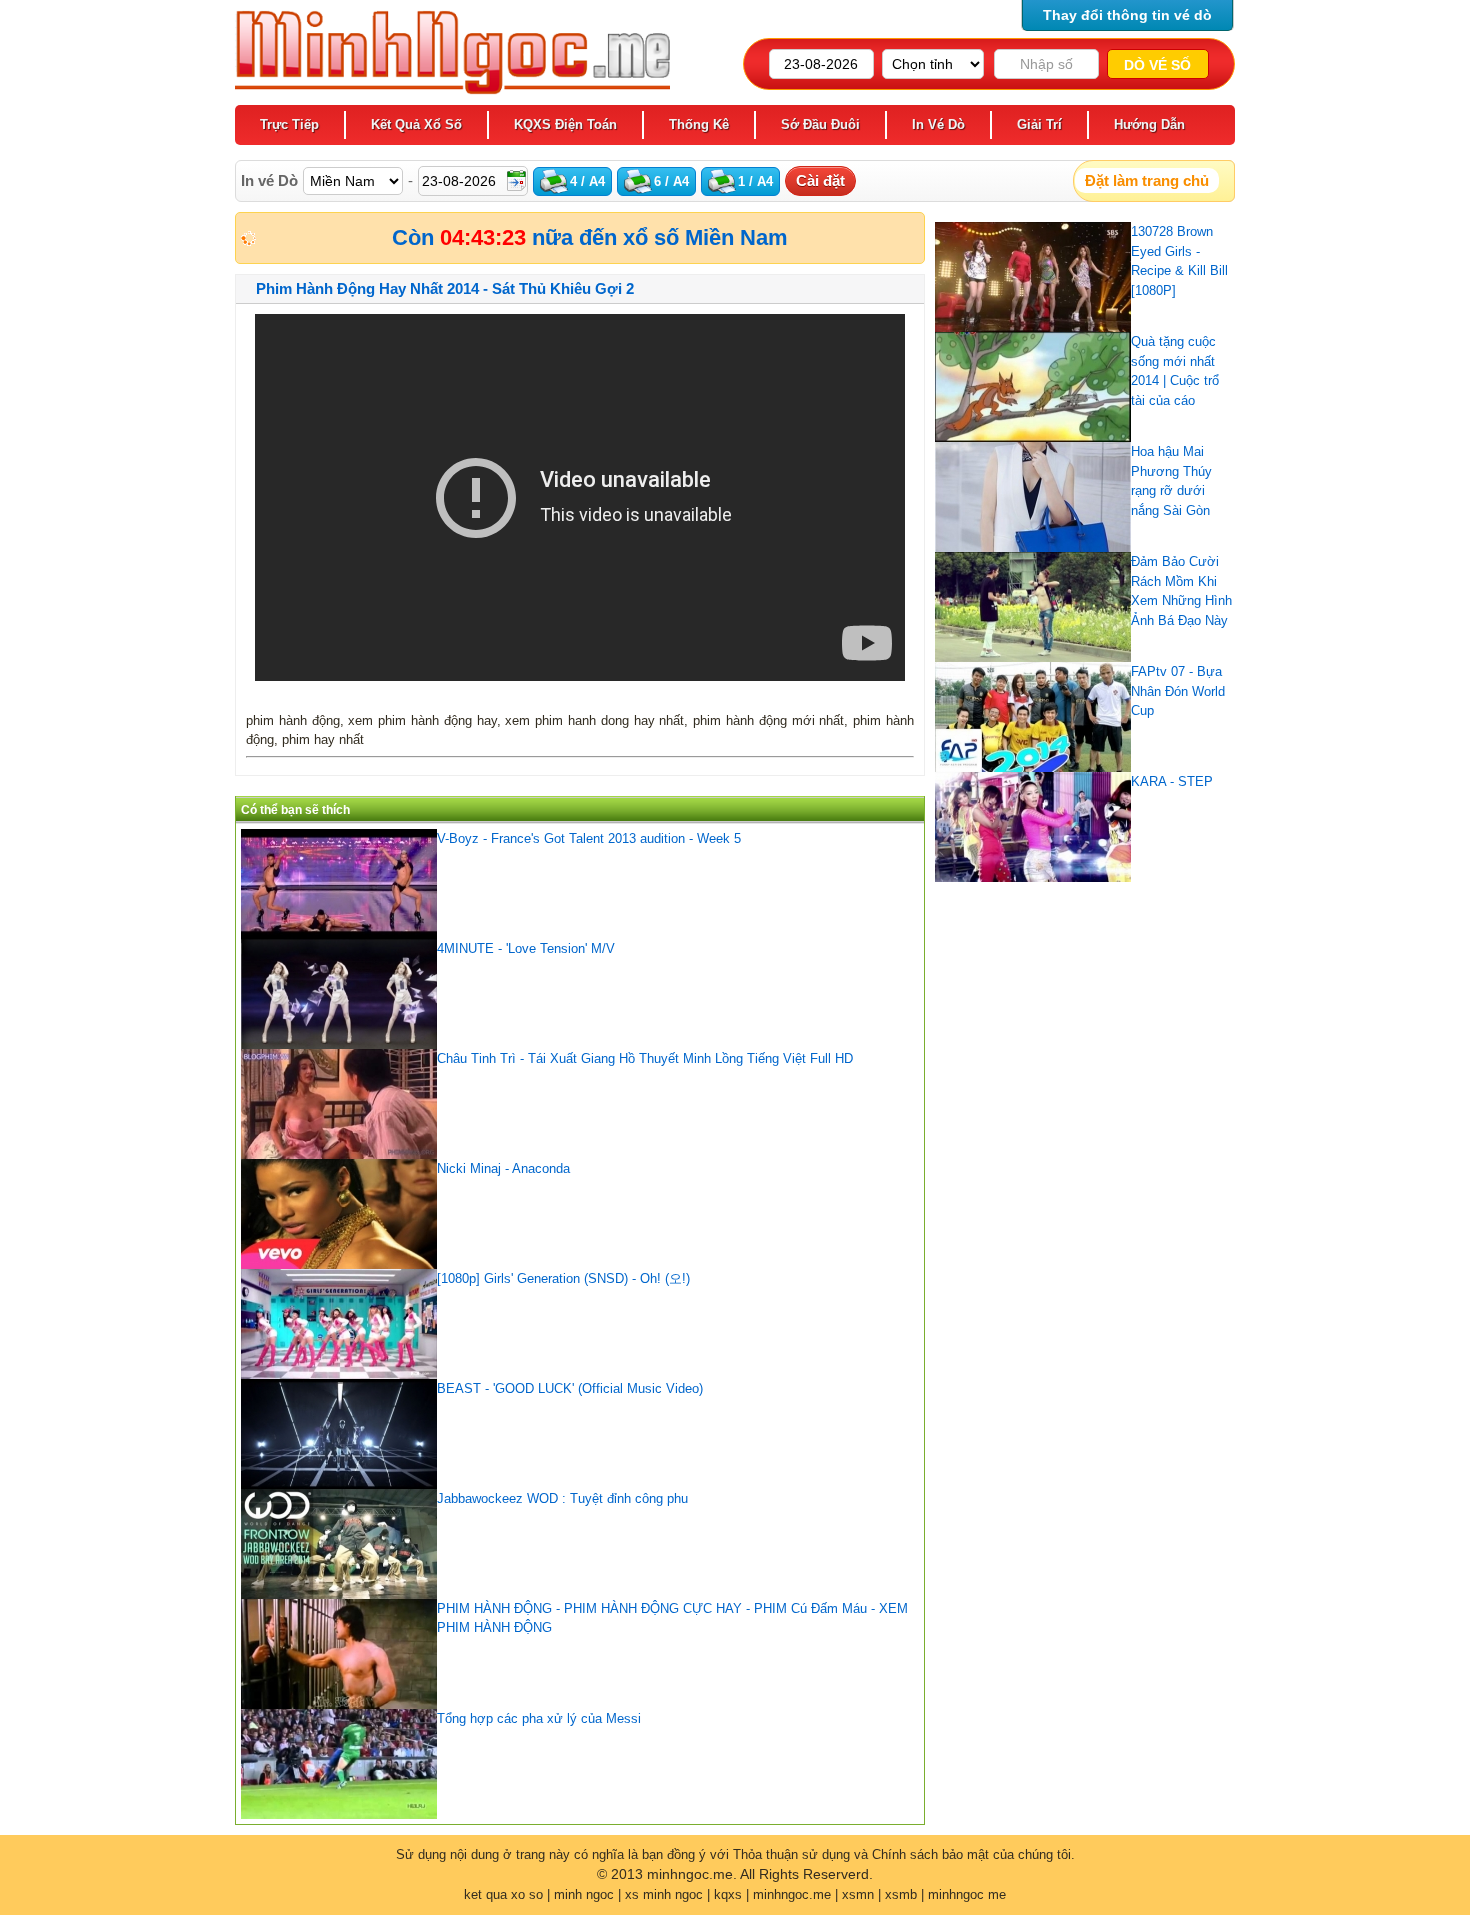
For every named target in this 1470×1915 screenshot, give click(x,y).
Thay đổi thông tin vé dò (1127, 15)
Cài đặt (820, 180)
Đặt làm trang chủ (1147, 180)
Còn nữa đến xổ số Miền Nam (590, 237)
